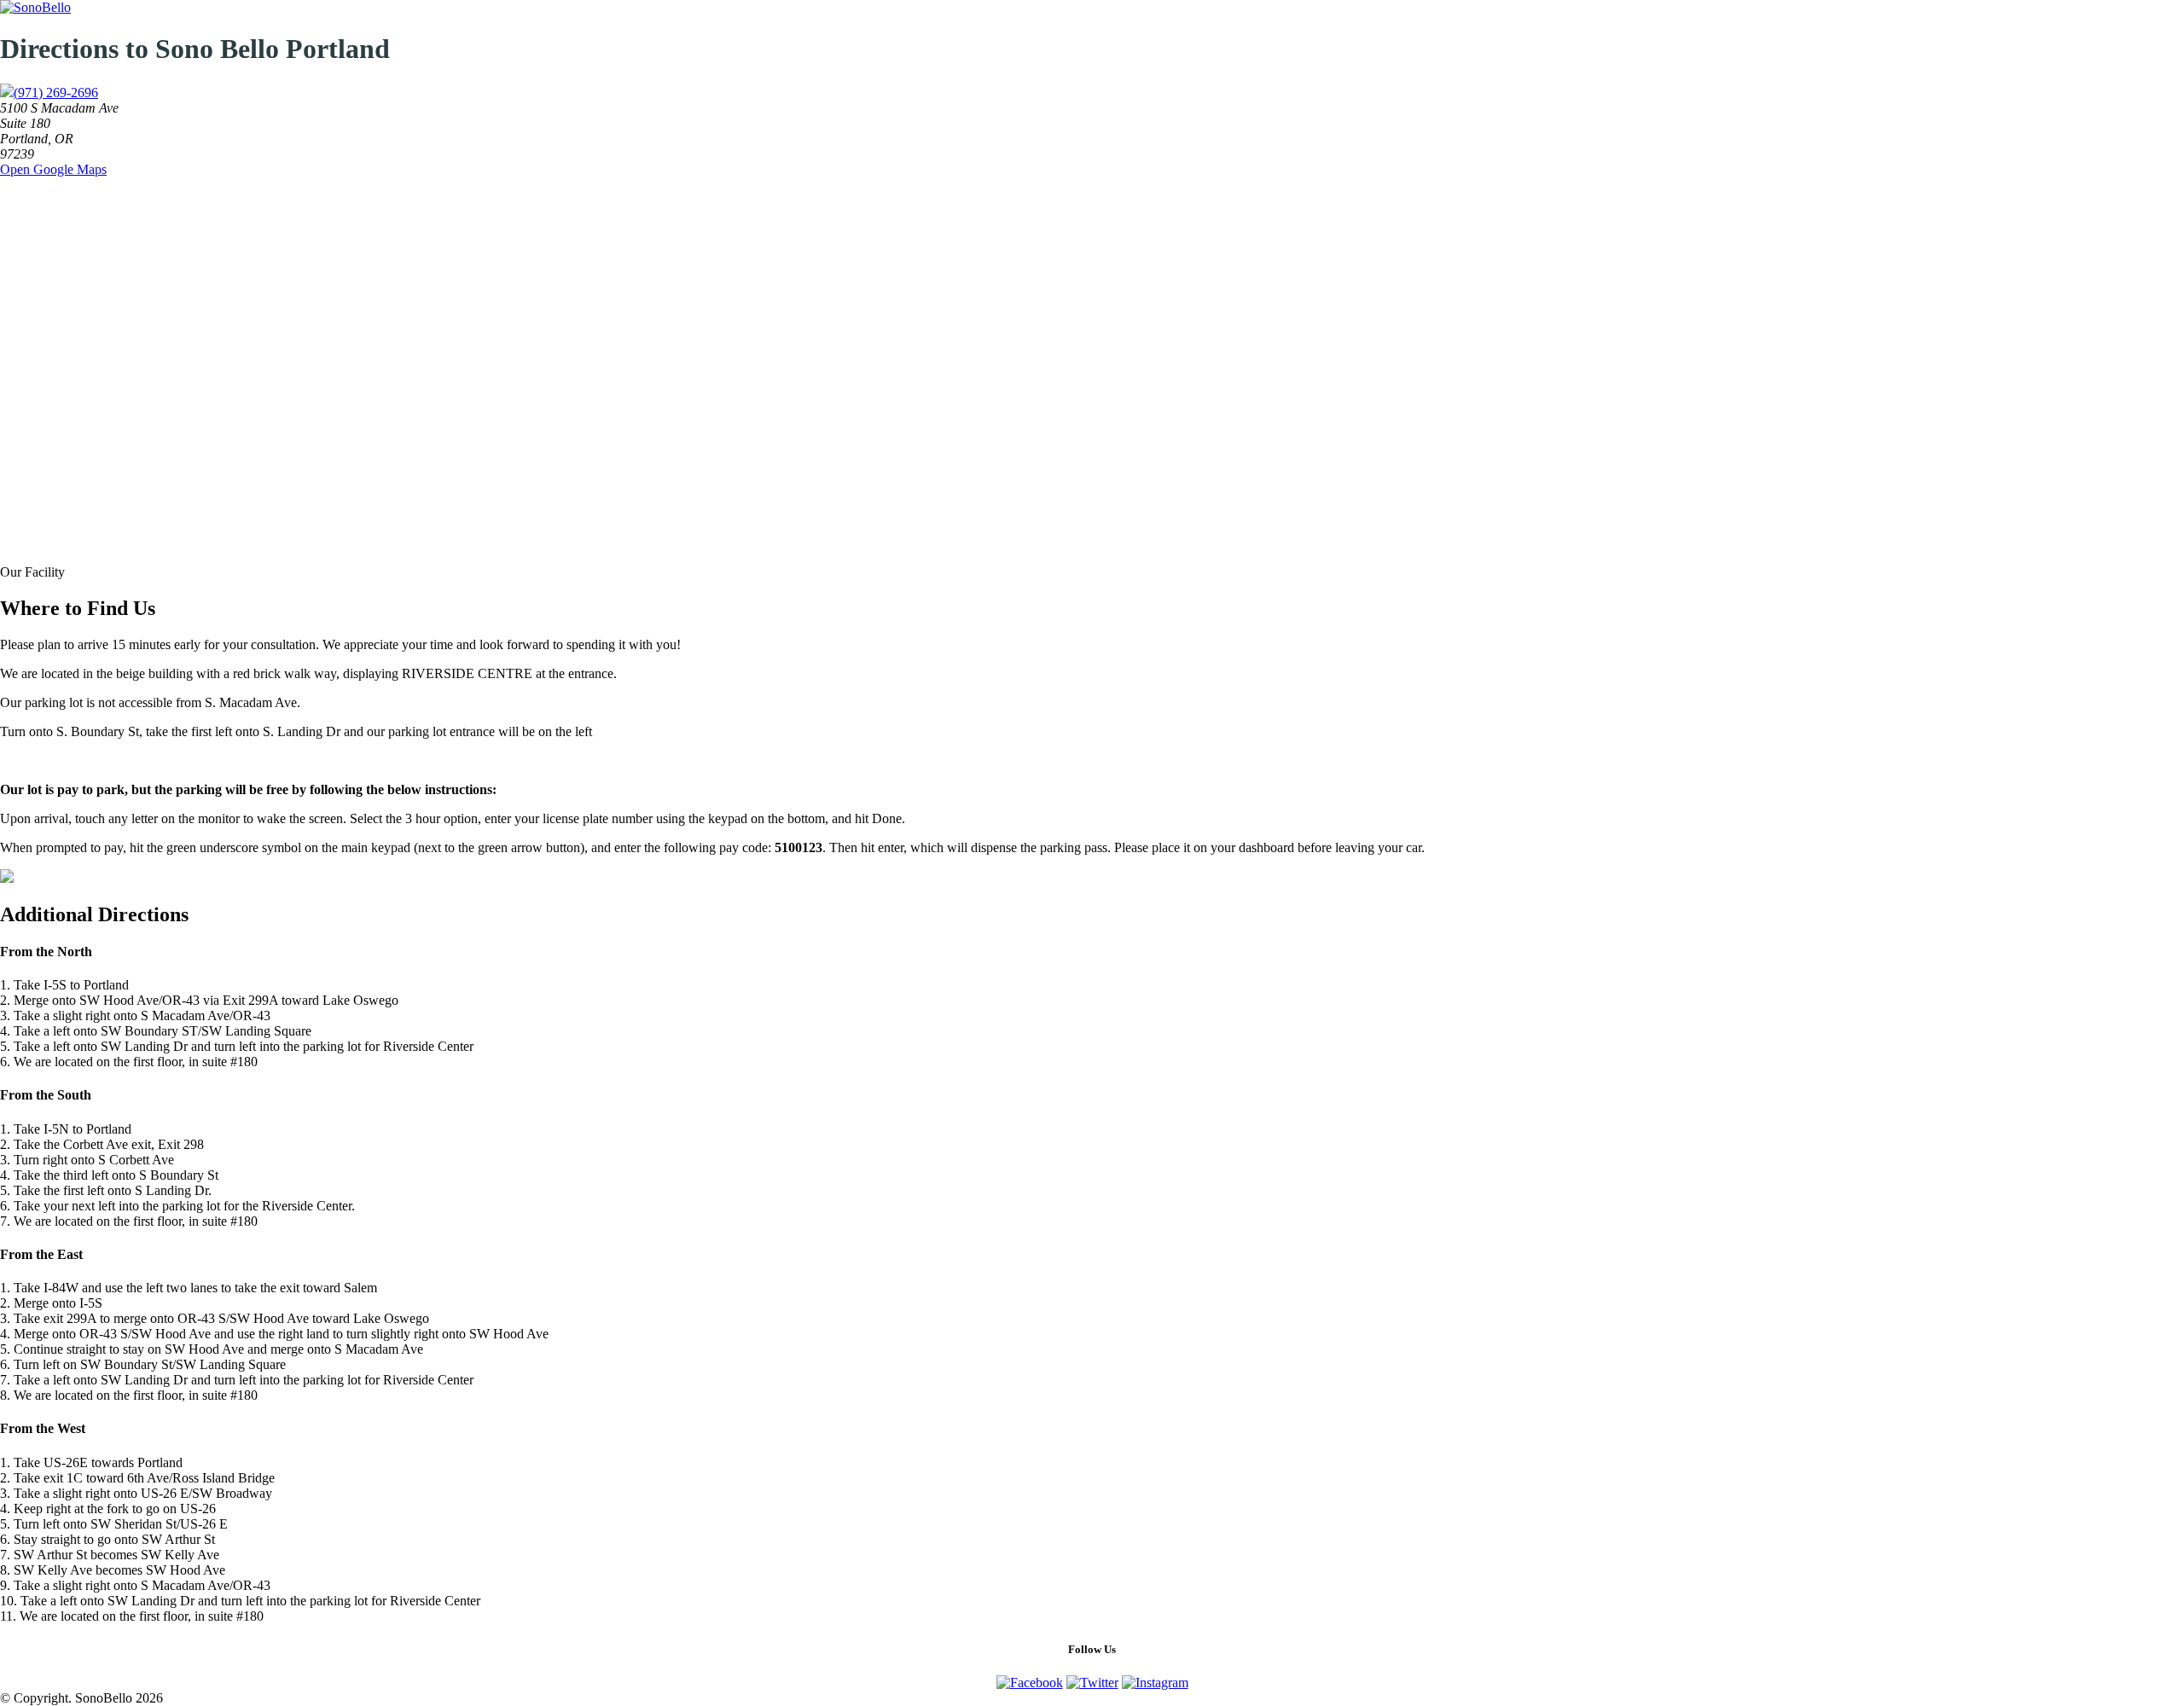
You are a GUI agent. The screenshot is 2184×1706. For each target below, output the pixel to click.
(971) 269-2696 (56, 93)
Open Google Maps (53, 169)
